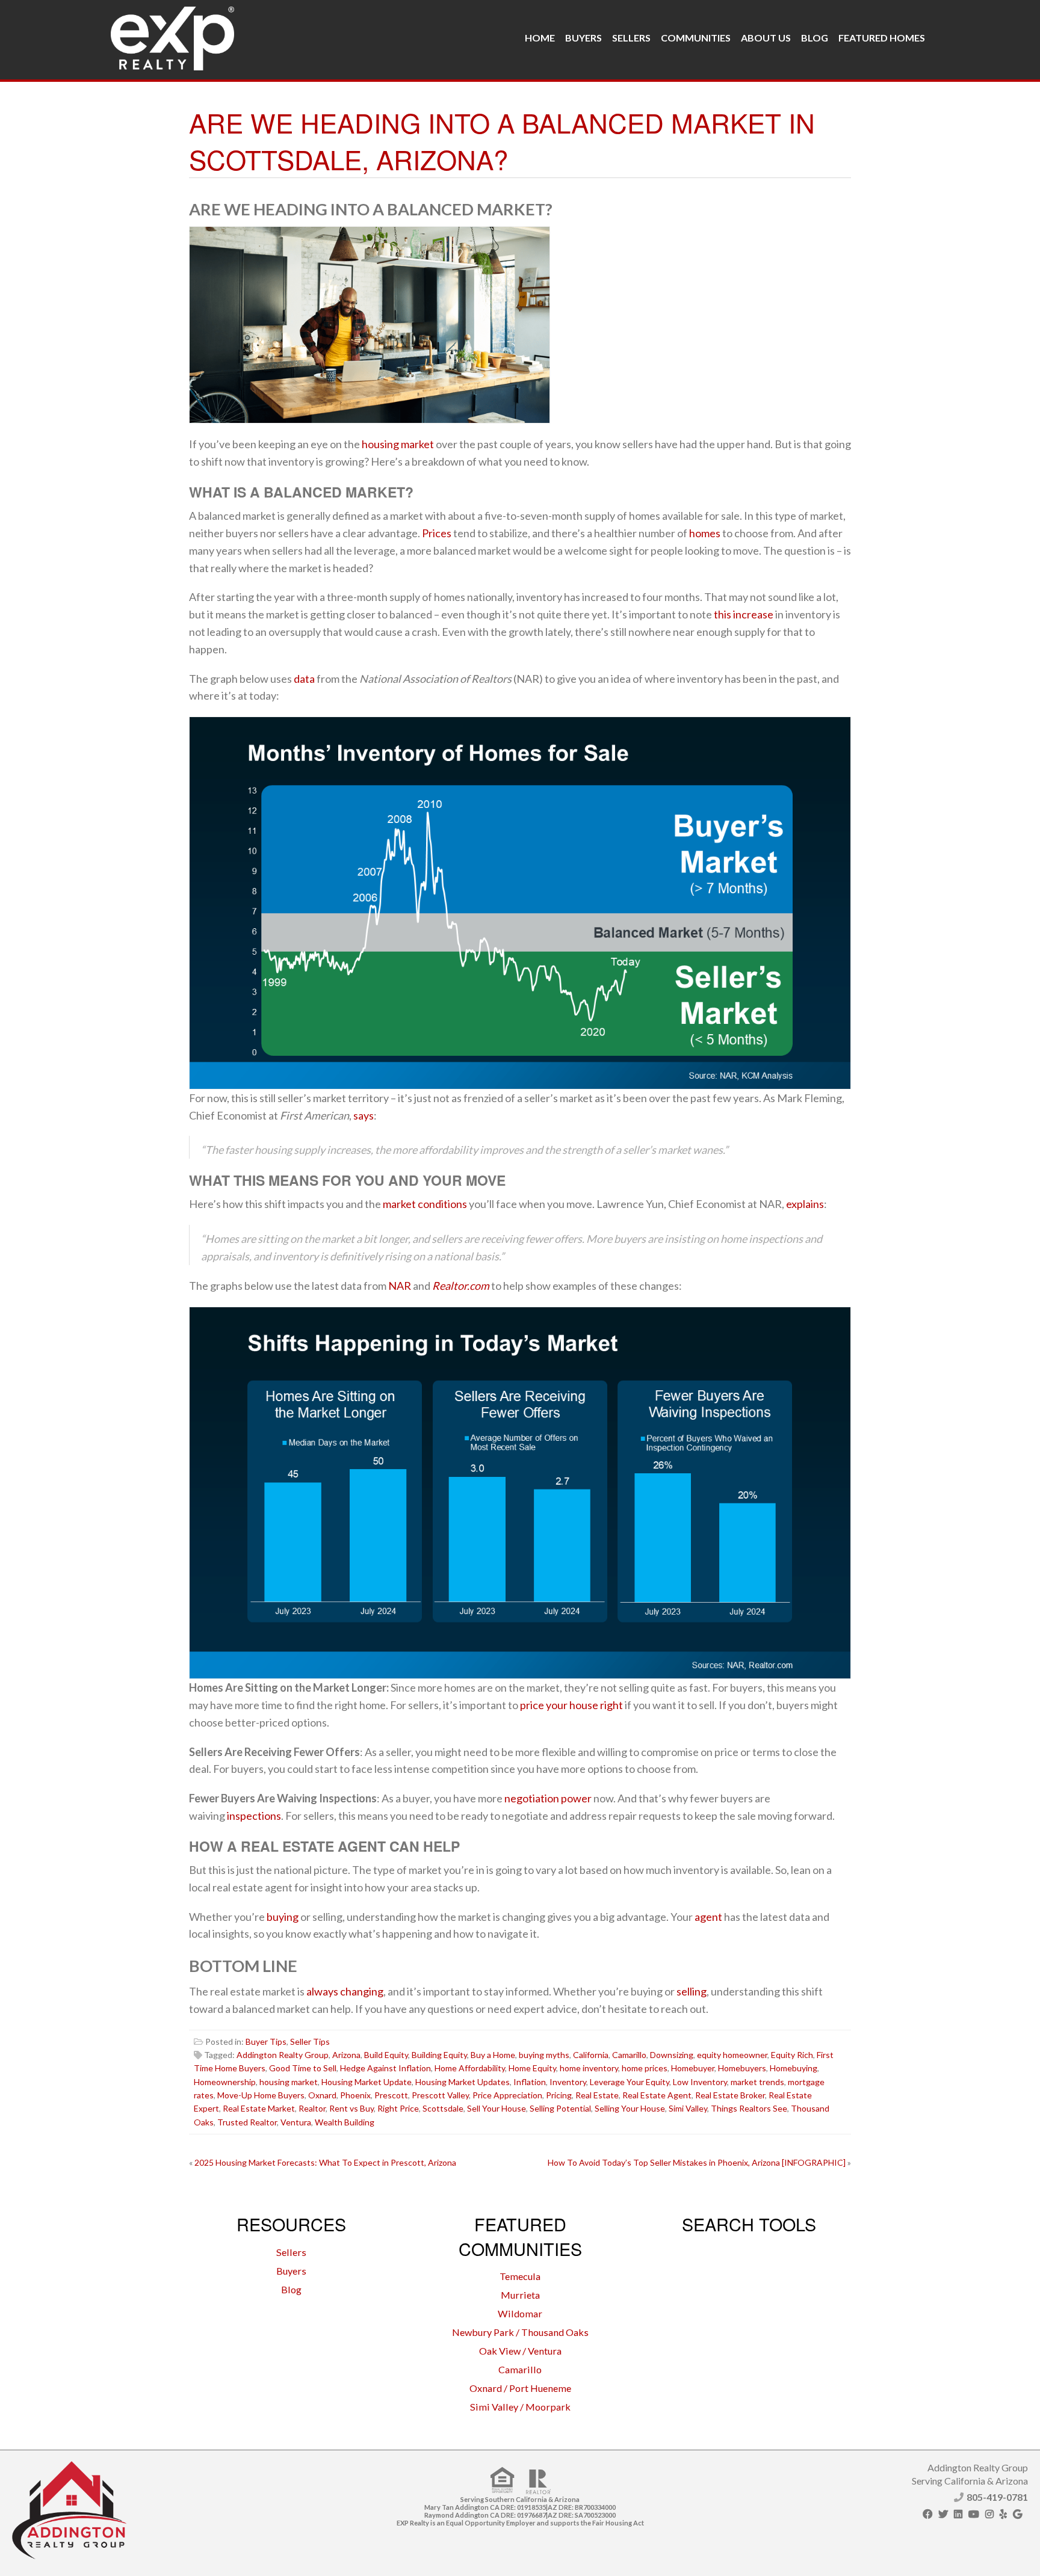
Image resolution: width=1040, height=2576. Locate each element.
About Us (766, 38)
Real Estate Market (259, 2108)
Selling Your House (630, 2108)
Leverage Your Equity (630, 2082)
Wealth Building (345, 2122)
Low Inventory (700, 2082)
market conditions (425, 1204)
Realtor (312, 2108)
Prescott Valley (440, 2095)
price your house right (571, 1705)
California (591, 2055)
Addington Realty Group (283, 2055)
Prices (437, 533)
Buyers (583, 38)
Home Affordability (470, 2068)
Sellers (631, 38)
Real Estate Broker (730, 2095)
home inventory (589, 2068)
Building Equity (439, 2055)
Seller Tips (310, 2041)
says (364, 1115)
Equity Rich (792, 2055)
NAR (400, 1286)
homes (705, 533)
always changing (345, 1991)
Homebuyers (742, 2068)
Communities (696, 38)
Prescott (391, 2095)
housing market (398, 444)
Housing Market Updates (463, 2082)
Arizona (346, 2055)
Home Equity (532, 2068)
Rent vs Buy (351, 2108)
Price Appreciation (507, 2095)
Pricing (559, 2095)
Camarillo (629, 2055)
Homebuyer (693, 2068)
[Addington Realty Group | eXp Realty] (172, 35)
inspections (254, 1816)
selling (692, 1991)
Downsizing (672, 2055)
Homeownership (225, 2082)
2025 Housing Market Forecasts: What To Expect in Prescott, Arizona (325, 2162)
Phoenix (355, 2095)
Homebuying (794, 2068)
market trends (757, 2082)
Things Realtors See (749, 2108)
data (304, 679)
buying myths (544, 2055)
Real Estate (597, 2095)
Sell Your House (497, 2108)
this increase (744, 614)
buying (283, 1917)
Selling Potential (560, 2108)
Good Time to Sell (303, 2068)
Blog (815, 38)
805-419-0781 (997, 2497)
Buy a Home (493, 2055)
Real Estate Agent (657, 2095)
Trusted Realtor (247, 2122)
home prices (645, 2068)
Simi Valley (688, 2108)
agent (708, 1917)
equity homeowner (732, 2055)
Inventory (568, 2082)
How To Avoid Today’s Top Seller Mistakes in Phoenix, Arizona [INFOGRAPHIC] (697, 2162)
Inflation (530, 2082)
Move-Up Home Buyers (261, 2095)
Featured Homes (882, 38)
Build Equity (386, 2055)
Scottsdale (443, 2108)
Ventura (296, 2122)
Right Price (398, 2108)
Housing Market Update (367, 2082)
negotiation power (548, 1798)
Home (540, 38)
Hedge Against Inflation (385, 2068)
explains (805, 1204)
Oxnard (322, 2095)
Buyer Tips (266, 2041)
